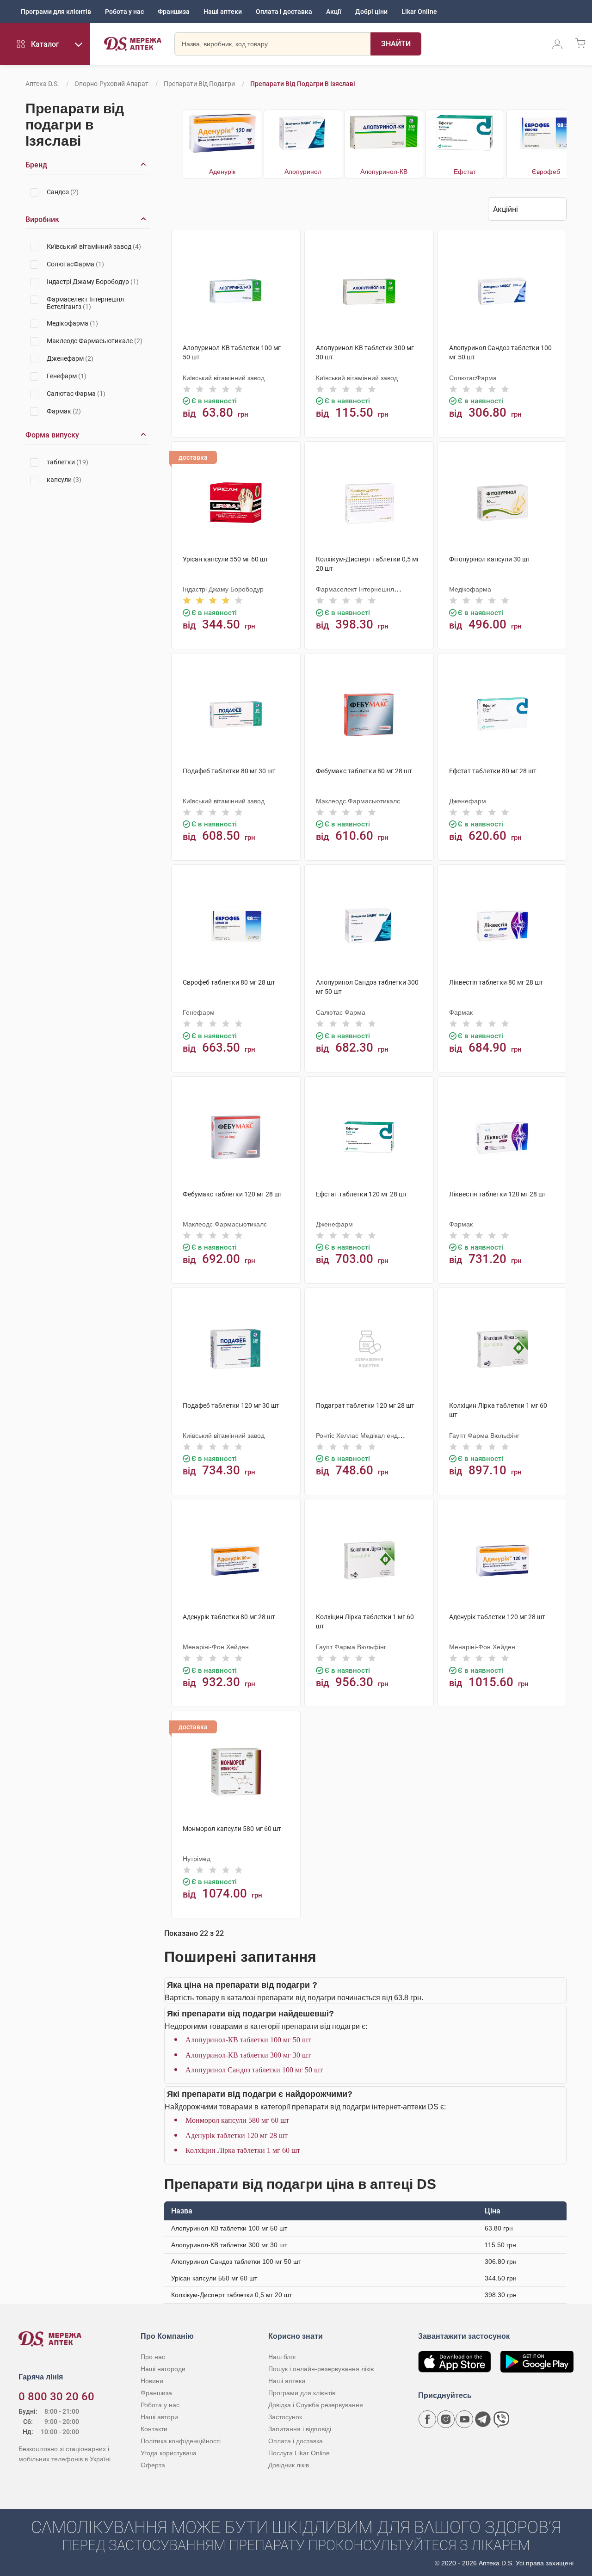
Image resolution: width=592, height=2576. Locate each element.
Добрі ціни (371, 12)
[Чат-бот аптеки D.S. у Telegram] (483, 2419)
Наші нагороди (163, 2369)
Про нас (153, 2357)
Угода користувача (169, 2453)
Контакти (154, 2429)
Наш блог (282, 2357)
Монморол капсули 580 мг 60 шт (237, 2120)
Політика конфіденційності (181, 2441)
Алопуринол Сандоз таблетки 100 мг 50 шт (254, 2070)
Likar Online (419, 12)
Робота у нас (124, 12)
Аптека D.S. (42, 84)
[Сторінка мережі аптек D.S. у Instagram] (446, 2419)
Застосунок (285, 2417)
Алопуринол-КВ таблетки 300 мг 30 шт (248, 2055)
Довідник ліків (289, 2465)
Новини (152, 2381)
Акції (334, 12)
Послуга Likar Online (299, 2453)
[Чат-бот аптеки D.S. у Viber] (501, 2419)
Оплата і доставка (284, 12)
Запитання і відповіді (300, 2429)
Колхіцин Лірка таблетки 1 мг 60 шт (243, 2150)
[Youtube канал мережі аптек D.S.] (464, 2419)
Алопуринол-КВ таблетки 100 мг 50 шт (248, 2040)
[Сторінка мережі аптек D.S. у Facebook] (427, 2419)
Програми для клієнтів (56, 12)
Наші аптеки (223, 12)
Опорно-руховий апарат (111, 84)
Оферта (153, 2465)
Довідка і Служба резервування (316, 2405)
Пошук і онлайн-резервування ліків (321, 2369)
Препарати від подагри (199, 84)
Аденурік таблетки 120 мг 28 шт (237, 2135)
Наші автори (159, 2417)
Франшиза (174, 12)
